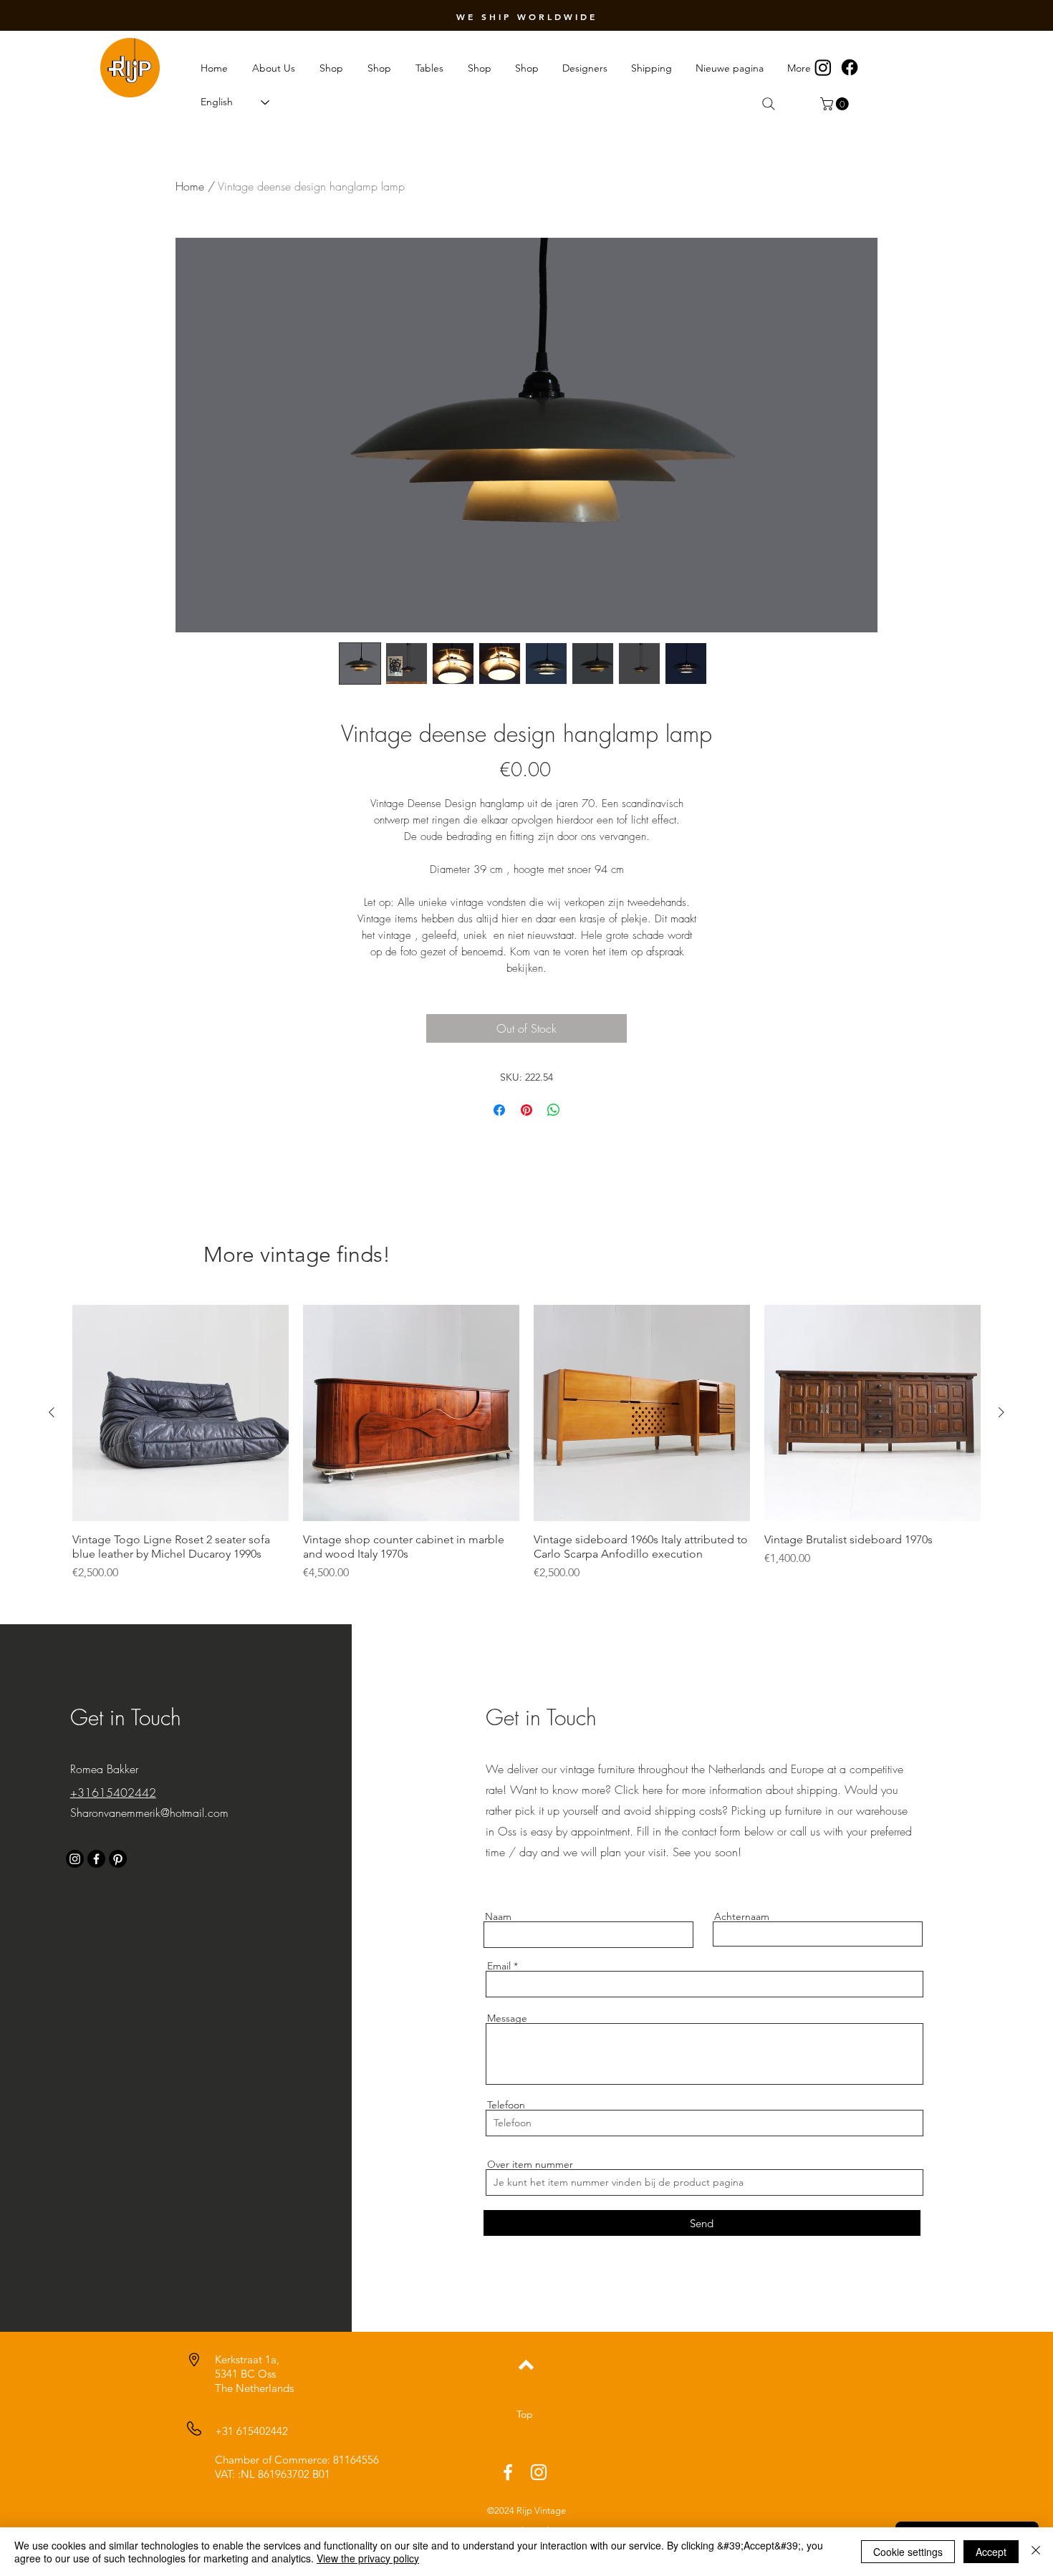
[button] (836, 104)
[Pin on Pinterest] (526, 1110)
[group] (526, 1443)
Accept (991, 2552)
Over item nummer (530, 2164)
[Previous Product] (52, 1412)
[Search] (769, 104)
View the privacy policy (368, 2558)
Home (190, 186)
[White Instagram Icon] (539, 2472)
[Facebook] (850, 67)
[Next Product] (1001, 1412)
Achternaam (742, 1916)
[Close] (1036, 2552)
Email (499, 1966)
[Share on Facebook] (499, 1110)
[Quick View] (181, 1413)
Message (507, 2018)
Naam (498, 1916)
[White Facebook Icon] (508, 2472)
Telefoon (506, 2105)
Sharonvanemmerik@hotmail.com (149, 1813)
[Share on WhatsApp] (554, 1110)
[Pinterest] (118, 1859)
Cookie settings (908, 2552)
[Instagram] (823, 67)
